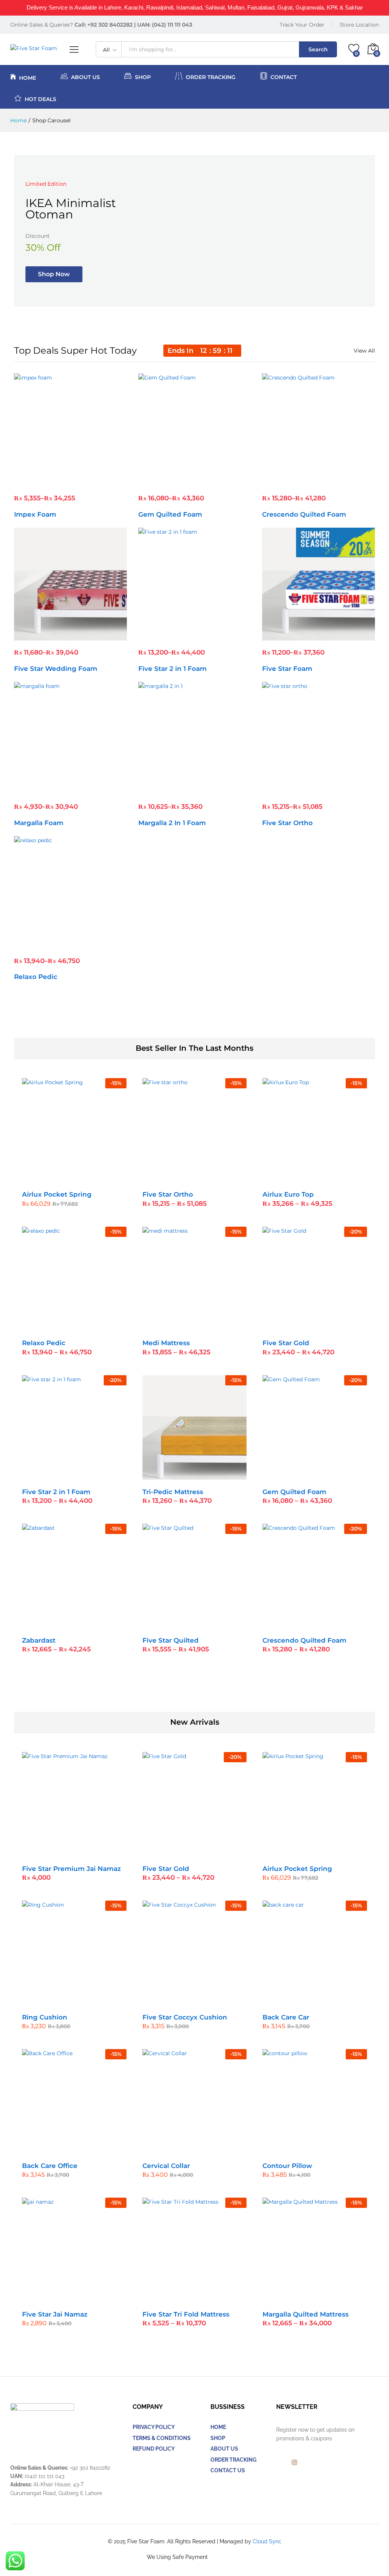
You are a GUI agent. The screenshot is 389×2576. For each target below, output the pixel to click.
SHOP (218, 2438)
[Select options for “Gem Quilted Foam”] (176, 482)
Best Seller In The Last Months (194, 1048)
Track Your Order (302, 25)
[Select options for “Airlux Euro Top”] (296, 1178)
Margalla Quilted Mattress (306, 2314)
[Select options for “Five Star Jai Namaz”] (55, 2298)
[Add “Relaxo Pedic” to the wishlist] (87, 944)
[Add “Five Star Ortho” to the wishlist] (335, 790)
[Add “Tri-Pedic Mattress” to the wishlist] (211, 1475)
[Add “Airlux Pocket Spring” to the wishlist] (90, 1178)
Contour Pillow (287, 2166)
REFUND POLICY (154, 2449)
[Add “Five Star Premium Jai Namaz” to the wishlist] (90, 1852)
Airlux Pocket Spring (57, 1194)
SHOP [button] (143, 77)
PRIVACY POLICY (154, 2427)
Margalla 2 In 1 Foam (172, 823)
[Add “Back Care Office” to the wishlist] (90, 2149)
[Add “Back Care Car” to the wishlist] (331, 2000)
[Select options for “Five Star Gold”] (296, 1326)
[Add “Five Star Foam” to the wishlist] (335, 636)
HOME (28, 77)
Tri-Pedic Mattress (173, 1492)
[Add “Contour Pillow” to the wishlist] (331, 2149)
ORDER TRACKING (211, 77)
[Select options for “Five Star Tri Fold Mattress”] (176, 2298)
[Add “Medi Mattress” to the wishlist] (211, 1326)
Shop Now (54, 274)
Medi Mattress (166, 1343)
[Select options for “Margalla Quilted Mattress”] (296, 2298)
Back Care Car (286, 2017)
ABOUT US (85, 77)
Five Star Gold (286, 1343)
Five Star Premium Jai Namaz (71, 1869)
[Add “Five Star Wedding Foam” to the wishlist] (87, 636)
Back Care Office (50, 2166)
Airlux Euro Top (288, 1194)
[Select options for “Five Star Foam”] (300, 636)
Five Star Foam (287, 669)
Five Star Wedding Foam (56, 669)
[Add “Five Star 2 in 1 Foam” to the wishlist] (211, 636)
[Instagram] (294, 2463)
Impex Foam (35, 514)
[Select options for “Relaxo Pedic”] (52, 944)
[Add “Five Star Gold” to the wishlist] (331, 1326)
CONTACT (284, 77)
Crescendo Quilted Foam (304, 514)
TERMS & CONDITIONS (162, 2438)
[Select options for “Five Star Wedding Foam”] (52, 636)
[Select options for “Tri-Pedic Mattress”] (176, 1475)
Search (318, 49)
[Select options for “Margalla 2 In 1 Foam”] (176, 790)
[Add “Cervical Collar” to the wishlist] (211, 2149)
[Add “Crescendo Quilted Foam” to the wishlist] (335, 482)
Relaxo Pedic (36, 977)
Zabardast (39, 1640)
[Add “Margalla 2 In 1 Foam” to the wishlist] (211, 790)
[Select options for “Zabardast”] (55, 1624)
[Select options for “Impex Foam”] (52, 482)
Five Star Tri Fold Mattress (186, 2314)
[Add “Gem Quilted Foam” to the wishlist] (211, 482)
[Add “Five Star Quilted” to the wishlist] (211, 1624)
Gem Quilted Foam (170, 514)
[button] (55, 1178)
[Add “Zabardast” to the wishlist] (90, 1624)
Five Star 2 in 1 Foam (172, 669)
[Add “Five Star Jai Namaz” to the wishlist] (90, 2298)
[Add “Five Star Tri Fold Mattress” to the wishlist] (211, 2298)
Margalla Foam (39, 823)
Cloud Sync (267, 2541)
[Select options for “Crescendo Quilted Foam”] (300, 482)
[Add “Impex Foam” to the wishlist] (87, 482)
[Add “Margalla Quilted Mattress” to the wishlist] (331, 2298)
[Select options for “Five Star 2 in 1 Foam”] (176, 636)
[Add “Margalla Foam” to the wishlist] (87, 790)
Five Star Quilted (171, 1640)
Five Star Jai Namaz (55, 2314)
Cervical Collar (166, 2166)
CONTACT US (228, 2470)
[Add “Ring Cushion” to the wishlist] (90, 2000)
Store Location (359, 25)
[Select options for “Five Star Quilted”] (176, 1624)
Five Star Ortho (287, 823)
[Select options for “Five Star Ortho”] (300, 790)
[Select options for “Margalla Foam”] (52, 790)
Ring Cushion (45, 2017)
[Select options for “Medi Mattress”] (176, 1326)
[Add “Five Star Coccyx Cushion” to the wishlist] (211, 2000)
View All (364, 351)
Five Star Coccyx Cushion (185, 2017)
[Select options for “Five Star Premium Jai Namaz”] (55, 1852)
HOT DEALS (40, 99)
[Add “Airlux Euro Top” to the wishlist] (331, 1178)
